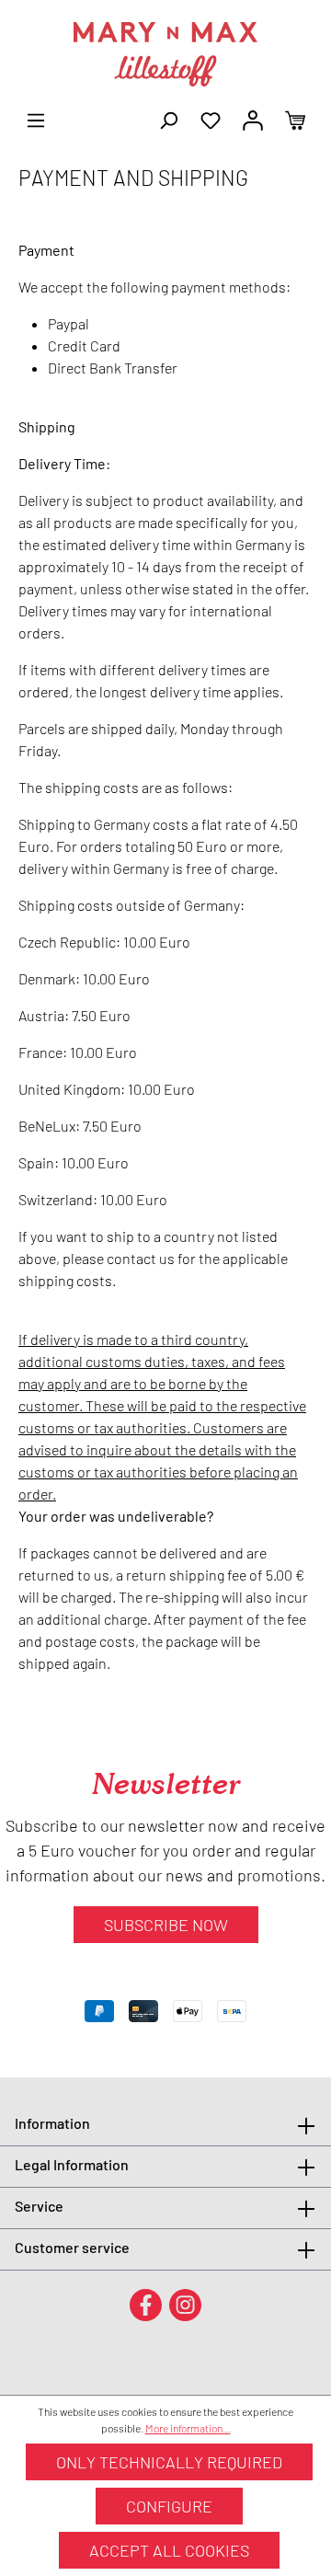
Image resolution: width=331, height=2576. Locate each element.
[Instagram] (185, 2304)
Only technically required (169, 2462)
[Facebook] (146, 2304)
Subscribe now (166, 1925)
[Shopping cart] (295, 119)
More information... (188, 2428)
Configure (169, 2506)
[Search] (168, 119)
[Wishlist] (211, 119)
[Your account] (253, 119)
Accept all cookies (169, 2550)
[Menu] (36, 119)
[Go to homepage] (165, 54)
